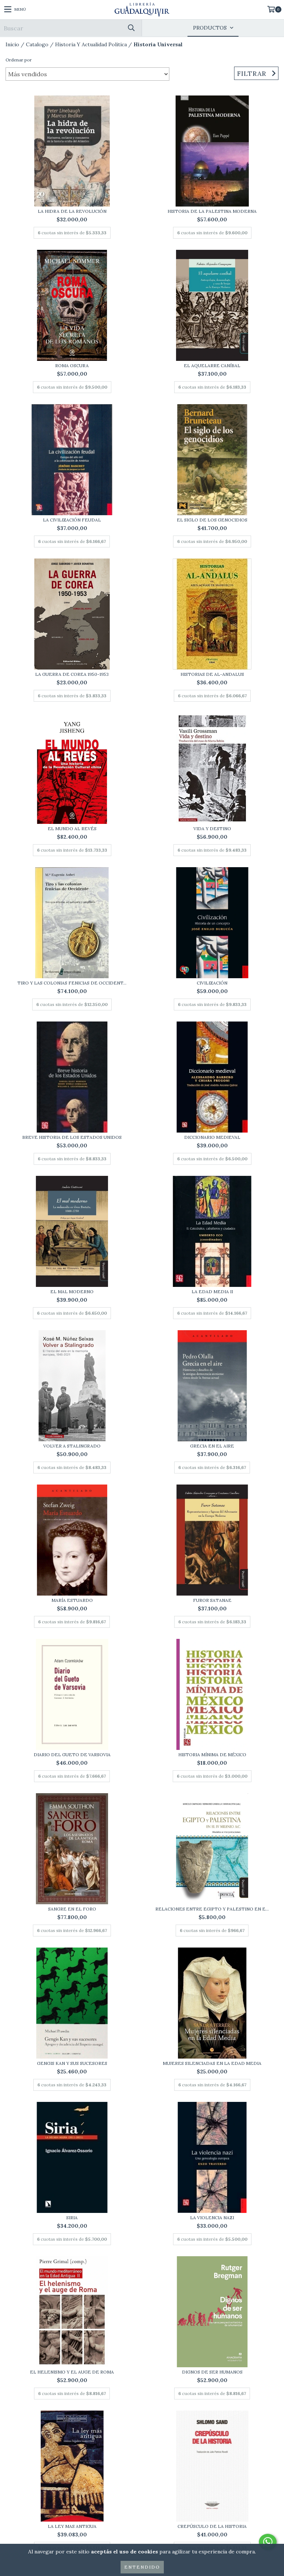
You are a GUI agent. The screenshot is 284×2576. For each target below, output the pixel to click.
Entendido (142, 2567)
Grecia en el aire (212, 1446)
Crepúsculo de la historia (212, 2526)
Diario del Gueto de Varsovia (72, 1755)
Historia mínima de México (212, 1755)
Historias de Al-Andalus (212, 674)
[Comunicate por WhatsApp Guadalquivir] (268, 2542)
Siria (72, 2218)
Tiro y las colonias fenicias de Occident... (72, 983)
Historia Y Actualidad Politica (91, 44)
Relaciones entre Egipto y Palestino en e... (212, 1909)
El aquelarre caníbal (212, 365)
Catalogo (37, 44)
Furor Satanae (212, 1600)
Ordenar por (19, 60)
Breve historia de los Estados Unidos (72, 1137)
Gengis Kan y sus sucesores (72, 2063)
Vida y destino (212, 829)
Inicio (12, 44)
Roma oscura (72, 365)
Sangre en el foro (72, 1909)
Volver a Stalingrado (72, 1446)
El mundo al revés (72, 829)
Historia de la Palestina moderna (212, 211)
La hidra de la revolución (72, 211)
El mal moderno (72, 1292)
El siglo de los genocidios (212, 520)
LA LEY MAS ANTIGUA (72, 2526)
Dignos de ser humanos (212, 2372)
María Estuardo (72, 1600)
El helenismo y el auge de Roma (72, 2372)
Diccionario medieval (212, 1137)
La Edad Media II (212, 1292)
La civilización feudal (72, 520)
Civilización (212, 983)
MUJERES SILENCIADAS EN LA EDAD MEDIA (212, 2063)
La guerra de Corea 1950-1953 (72, 674)
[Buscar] (131, 28)
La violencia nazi (212, 2218)
